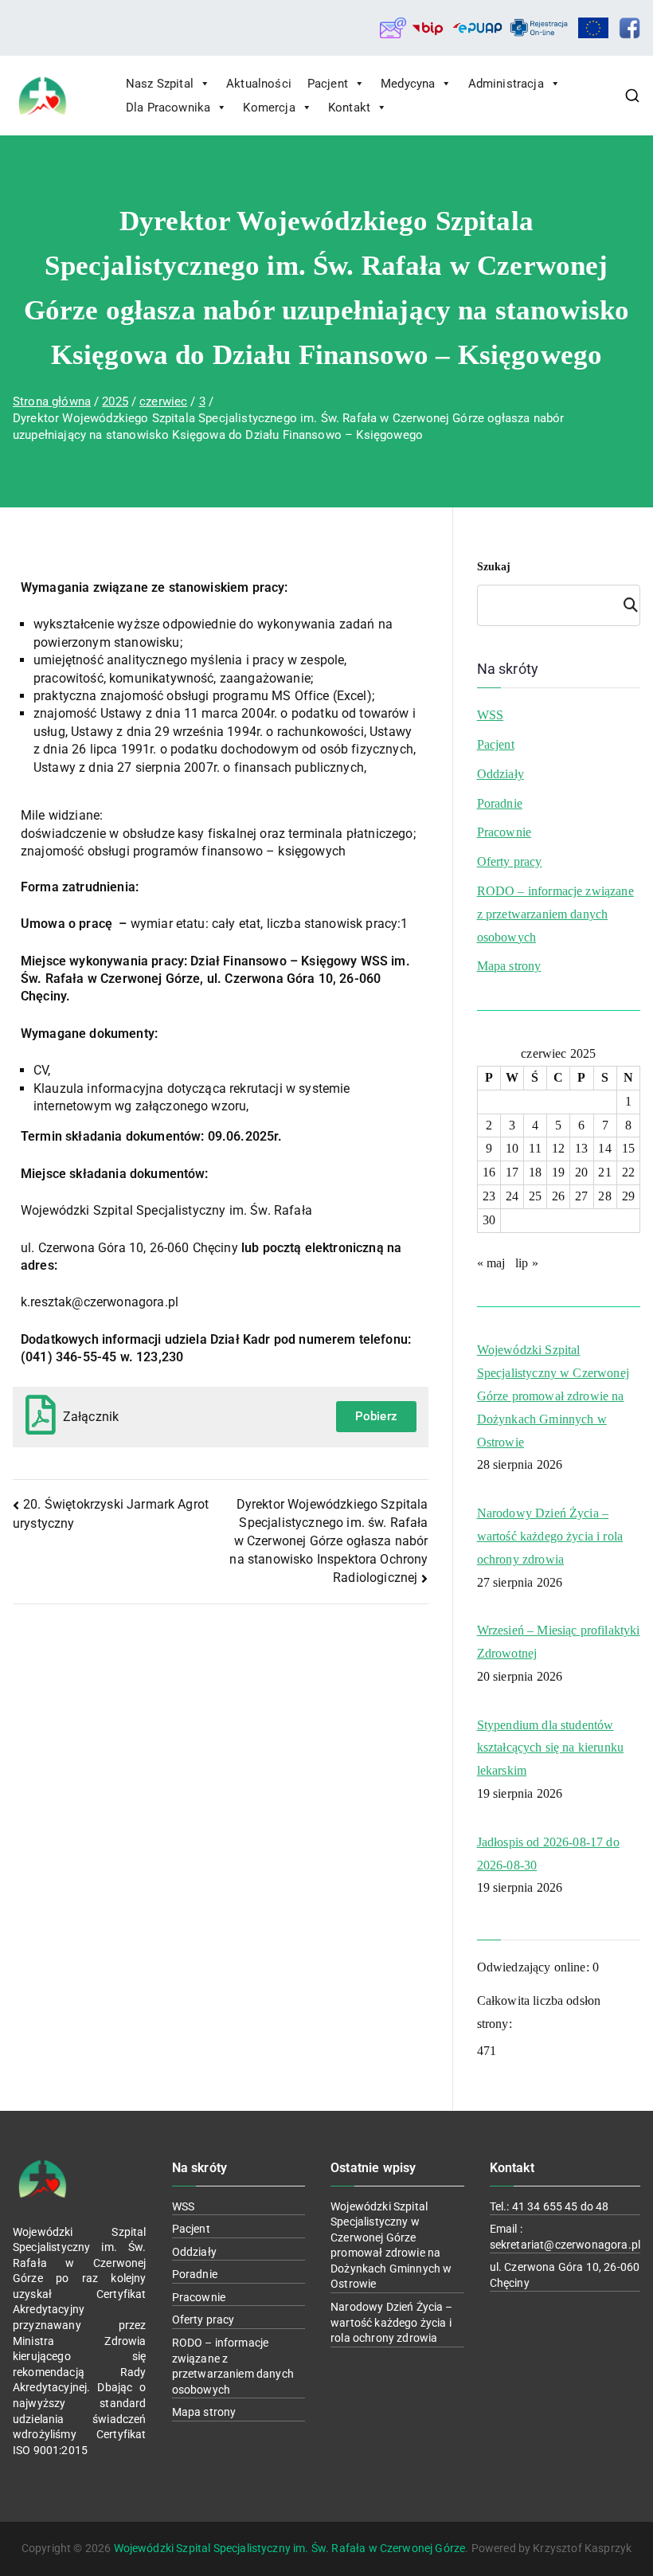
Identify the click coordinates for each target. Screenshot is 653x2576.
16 (489, 1172)
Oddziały (501, 774)
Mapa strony (509, 966)
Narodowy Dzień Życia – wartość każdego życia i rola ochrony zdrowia (550, 1536)
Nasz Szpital (160, 84)
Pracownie (504, 832)
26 (558, 1196)
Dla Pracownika (168, 108)
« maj (491, 1263)
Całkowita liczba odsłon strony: (539, 2012)
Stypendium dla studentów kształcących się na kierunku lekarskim (550, 1748)
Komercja (269, 108)
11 (535, 1148)
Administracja (506, 84)
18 (535, 1172)
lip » (527, 1263)
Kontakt (349, 108)
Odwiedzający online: (535, 1967)
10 (512, 1148)
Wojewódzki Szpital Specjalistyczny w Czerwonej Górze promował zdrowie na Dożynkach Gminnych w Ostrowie (553, 1396)
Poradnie (500, 803)
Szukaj (494, 567)
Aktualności (259, 84)
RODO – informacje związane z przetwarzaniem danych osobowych (555, 914)
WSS (490, 715)
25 (535, 1196)
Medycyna (408, 84)
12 (558, 1148)
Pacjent (328, 84)
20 (581, 1172)
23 (489, 1196)
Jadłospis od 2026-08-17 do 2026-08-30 (548, 1854)
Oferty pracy (510, 861)
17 (512, 1172)
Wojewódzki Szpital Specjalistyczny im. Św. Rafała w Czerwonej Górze (290, 2548)
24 (512, 1196)
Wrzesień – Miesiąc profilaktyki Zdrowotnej (559, 1642)
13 (581, 1148)
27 (581, 1196)
